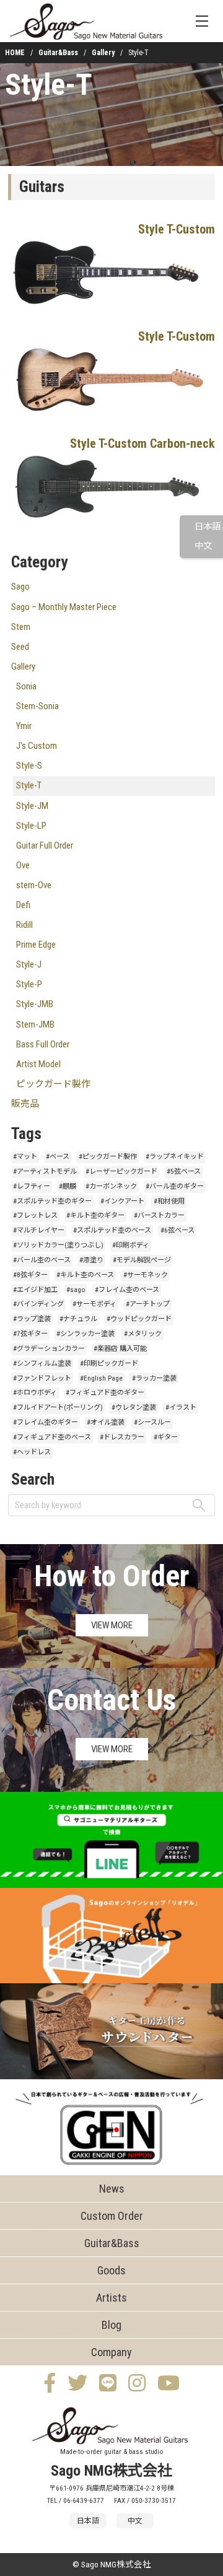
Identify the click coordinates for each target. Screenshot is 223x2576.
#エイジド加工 (35, 1290)
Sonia (26, 686)
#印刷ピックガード (109, 1364)
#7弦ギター (30, 1334)
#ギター (166, 1437)
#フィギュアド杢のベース (52, 1437)
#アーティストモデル (45, 1172)
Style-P (29, 984)
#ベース (58, 1157)
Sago (20, 587)
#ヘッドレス (32, 1452)
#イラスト (181, 1408)
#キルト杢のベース (85, 1275)
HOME (15, 53)
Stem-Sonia (37, 706)
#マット (25, 1157)
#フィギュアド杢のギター (105, 1393)
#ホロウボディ (35, 1393)
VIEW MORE (112, 1625)
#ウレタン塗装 (134, 1408)
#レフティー (32, 1186)
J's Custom (37, 746)
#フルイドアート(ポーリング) (58, 1408)
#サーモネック (146, 1275)
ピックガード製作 (53, 1084)
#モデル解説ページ (142, 1260)
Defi (23, 905)
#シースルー (152, 1422)
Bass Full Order (43, 1044)
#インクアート (122, 1201)
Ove (23, 865)
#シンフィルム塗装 (42, 1364)
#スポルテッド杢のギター (52, 1201)
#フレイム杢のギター (46, 1422)
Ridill (24, 925)
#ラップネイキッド (175, 1157)
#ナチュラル (78, 1319)
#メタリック (143, 1334)
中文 (203, 546)
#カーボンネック (111, 1186)
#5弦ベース (184, 1172)
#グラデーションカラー (49, 1349)
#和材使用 (169, 1201)
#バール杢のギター (175, 1186)
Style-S (29, 766)
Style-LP (31, 826)
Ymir (24, 726)
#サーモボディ (94, 1304)
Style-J (29, 964)
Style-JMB (35, 1004)
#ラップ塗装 (32, 1319)
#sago (76, 1290)
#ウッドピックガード (139, 1319)
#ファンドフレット (42, 1378)
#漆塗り (91, 1260)
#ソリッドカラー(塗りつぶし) (58, 1245)
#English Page (101, 1378)
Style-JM (32, 806)
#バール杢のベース (42, 1260)
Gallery (103, 53)
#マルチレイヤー (39, 1230)
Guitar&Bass (58, 53)
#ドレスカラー (122, 1437)
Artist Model (38, 1064)
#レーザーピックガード (121, 1172)
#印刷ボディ (131, 1245)
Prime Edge (36, 945)
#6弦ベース (177, 1230)
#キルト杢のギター (95, 1216)
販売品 (25, 1104)
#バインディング (38, 1304)
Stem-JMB (35, 1024)
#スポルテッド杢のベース (112, 1230)
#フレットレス (35, 1216)
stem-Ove (34, 885)
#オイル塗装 (106, 1422)
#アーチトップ (148, 1304)
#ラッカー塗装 (154, 1378)
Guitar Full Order (45, 845)
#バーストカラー (159, 1216)
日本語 (208, 527)
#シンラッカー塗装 (85, 1334)
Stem (21, 627)
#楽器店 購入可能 (120, 1349)
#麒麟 (68, 1186)
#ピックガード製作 (108, 1157)
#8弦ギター (30, 1275)
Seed (20, 647)
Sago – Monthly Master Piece (64, 607)
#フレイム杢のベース (127, 1290)
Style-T (49, 85)
